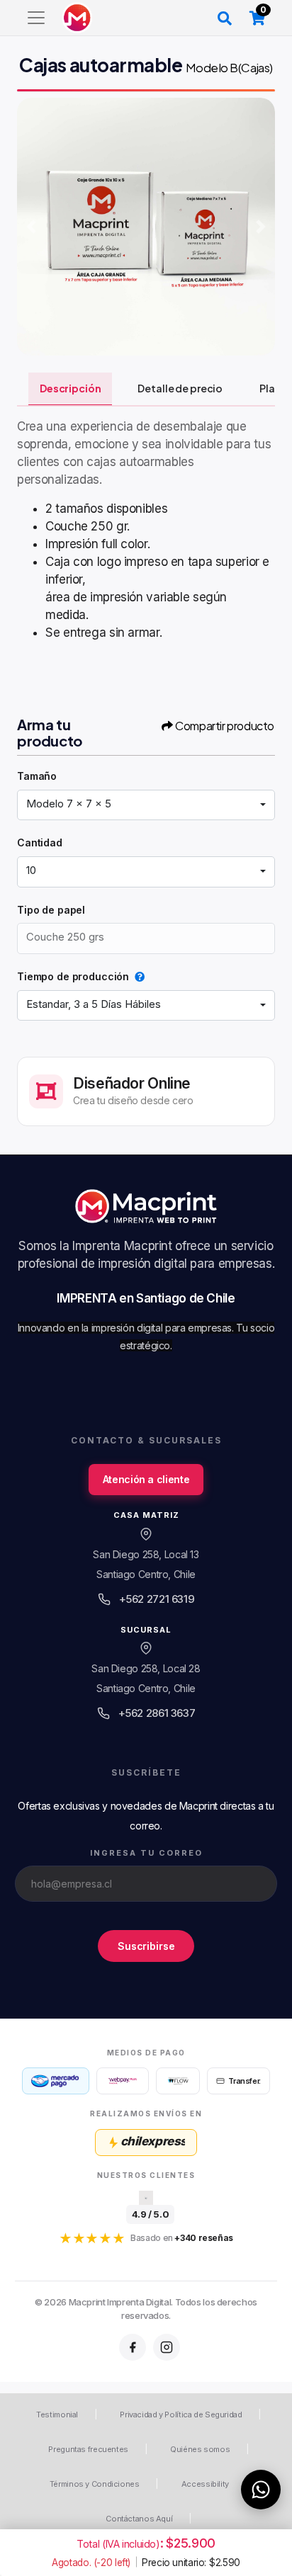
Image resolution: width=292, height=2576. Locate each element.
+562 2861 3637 (157, 1713)
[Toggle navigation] (36, 18)
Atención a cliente (146, 1479)
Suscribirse (146, 1945)
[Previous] (31, 227)
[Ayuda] (137, 976)
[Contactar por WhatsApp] (261, 2490)
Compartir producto (225, 726)
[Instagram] (167, 2347)
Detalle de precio (180, 388)
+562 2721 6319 (157, 1599)
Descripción (70, 388)
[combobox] (146, 805)
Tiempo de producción (73, 976)
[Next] (261, 227)
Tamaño (37, 776)
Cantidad (40, 842)
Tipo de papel (51, 910)
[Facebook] (133, 2347)
